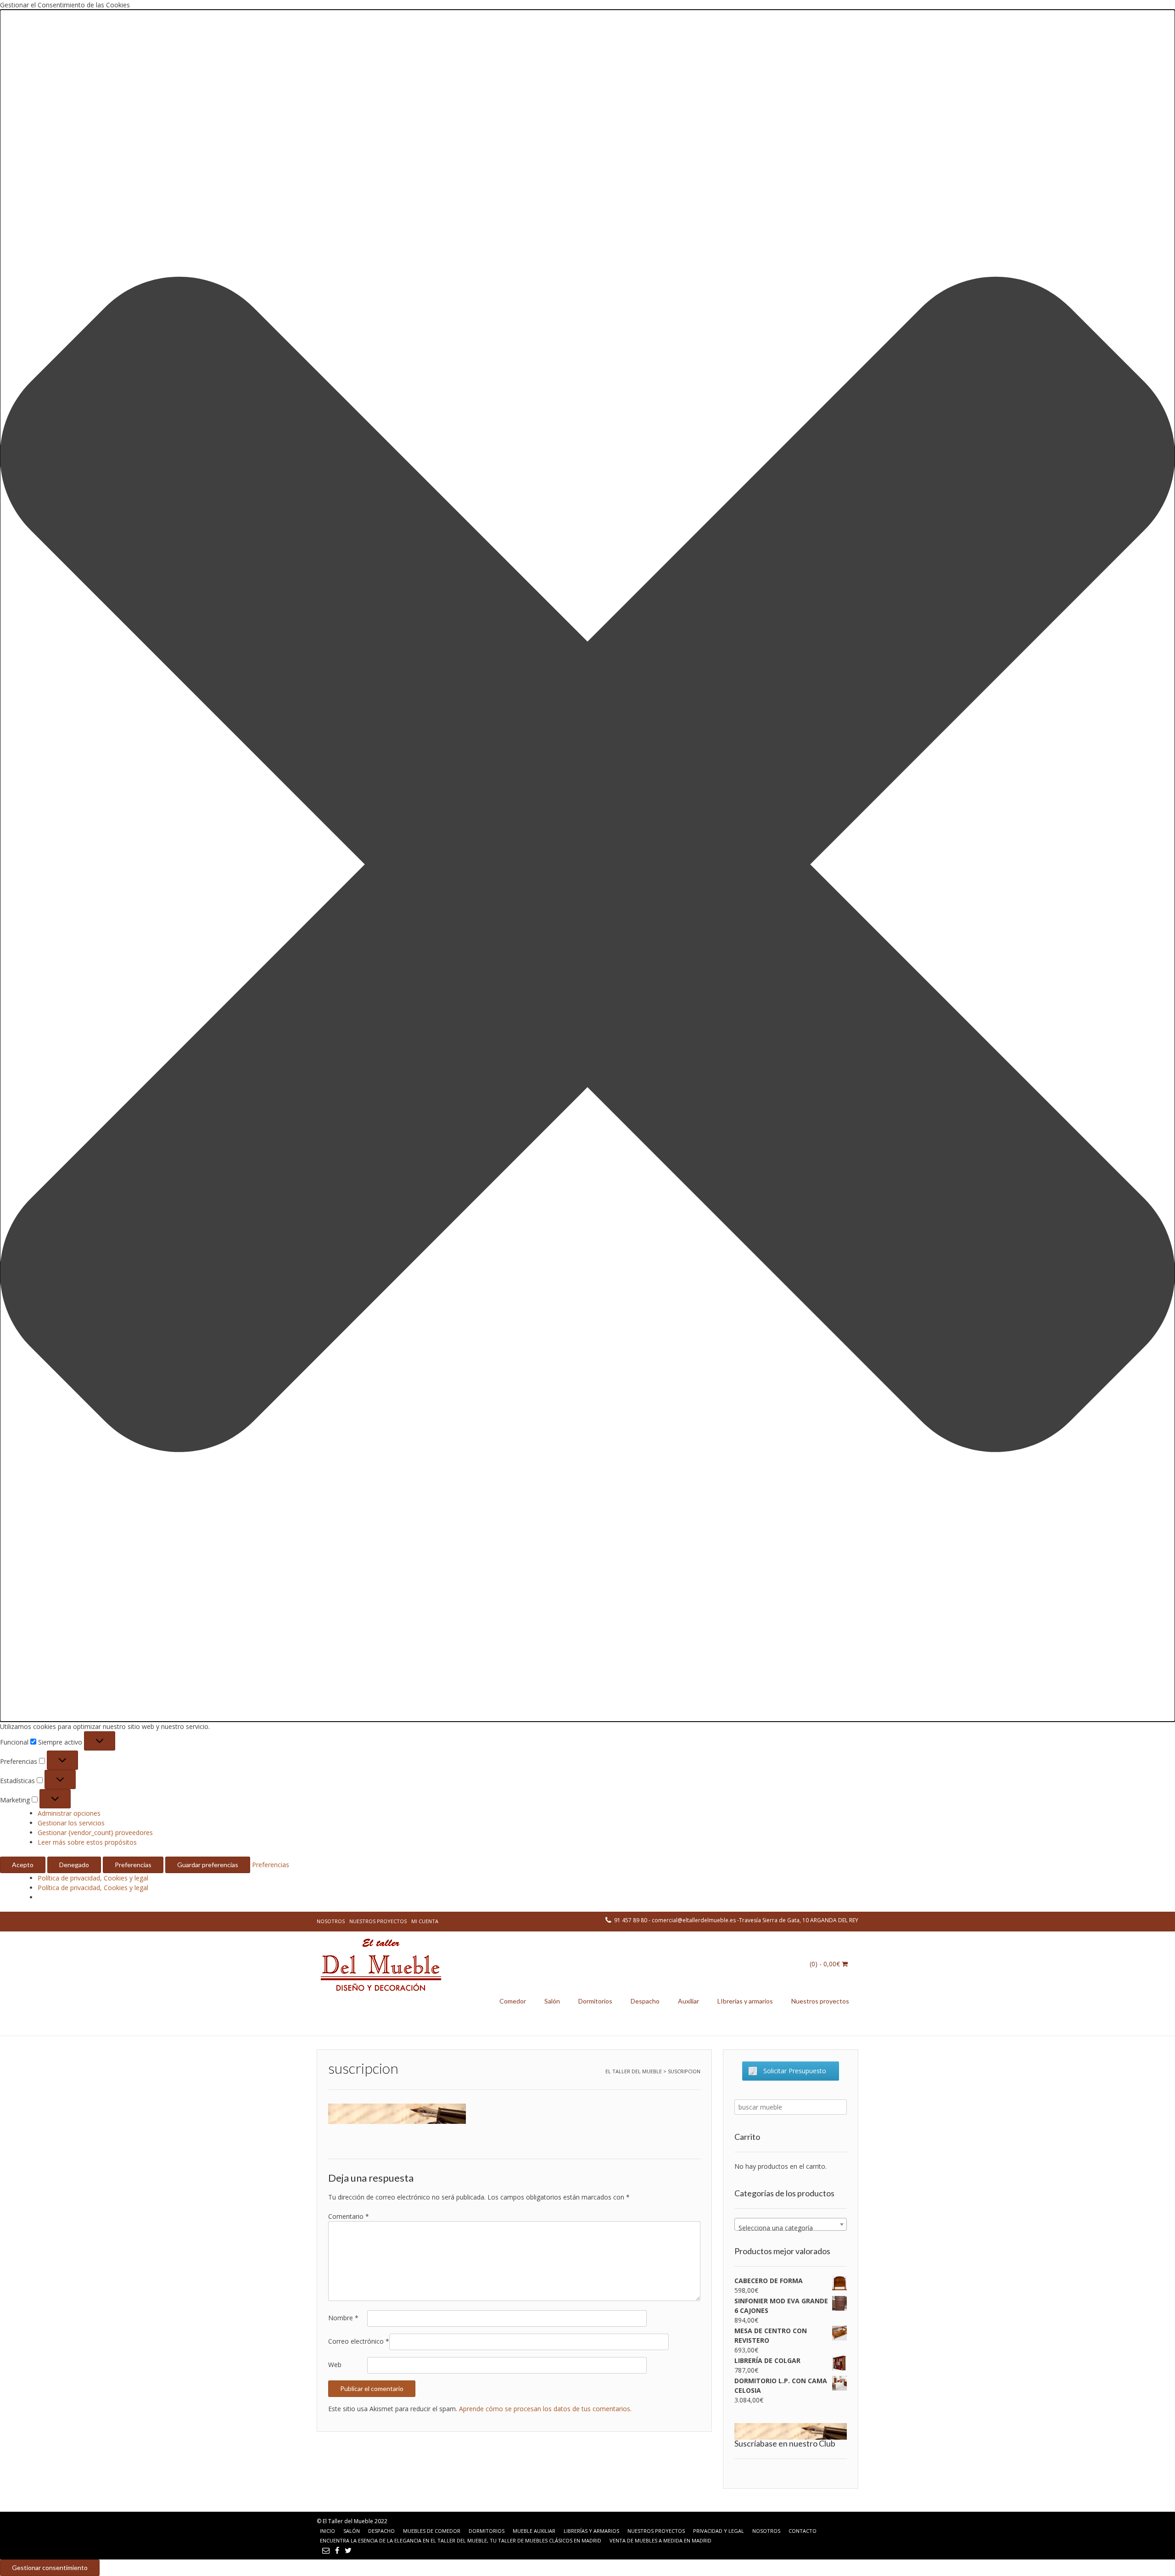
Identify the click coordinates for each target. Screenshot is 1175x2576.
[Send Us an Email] (326, 2550)
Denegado (74, 1865)
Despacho (645, 2001)
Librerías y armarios (591, 2531)
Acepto (23, 1865)
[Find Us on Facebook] (337, 2550)
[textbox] (791, 2228)
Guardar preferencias (208, 1865)
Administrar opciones (69, 1813)
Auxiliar (688, 2001)
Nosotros (331, 1921)
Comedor (513, 2001)
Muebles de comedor (432, 2531)
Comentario (349, 2216)
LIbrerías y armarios (745, 2001)
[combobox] (791, 2224)
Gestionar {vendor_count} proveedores (95, 1832)
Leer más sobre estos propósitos (87, 1842)
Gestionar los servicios (71, 1823)
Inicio (327, 2531)
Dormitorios (595, 2001)
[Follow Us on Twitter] (348, 2550)
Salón (552, 2001)
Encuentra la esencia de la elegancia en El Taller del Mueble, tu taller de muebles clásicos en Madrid (461, 2540)
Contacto (803, 2531)
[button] (587, 866)
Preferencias (133, 1865)
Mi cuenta (425, 1921)
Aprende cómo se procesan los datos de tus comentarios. (545, 2409)
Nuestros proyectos (378, 1921)
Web (335, 2365)
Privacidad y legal (719, 2531)
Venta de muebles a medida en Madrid (660, 2540)
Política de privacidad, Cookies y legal (93, 1878)
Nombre (343, 2318)
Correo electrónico (359, 2341)
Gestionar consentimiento (50, 2568)
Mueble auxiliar (534, 2531)
